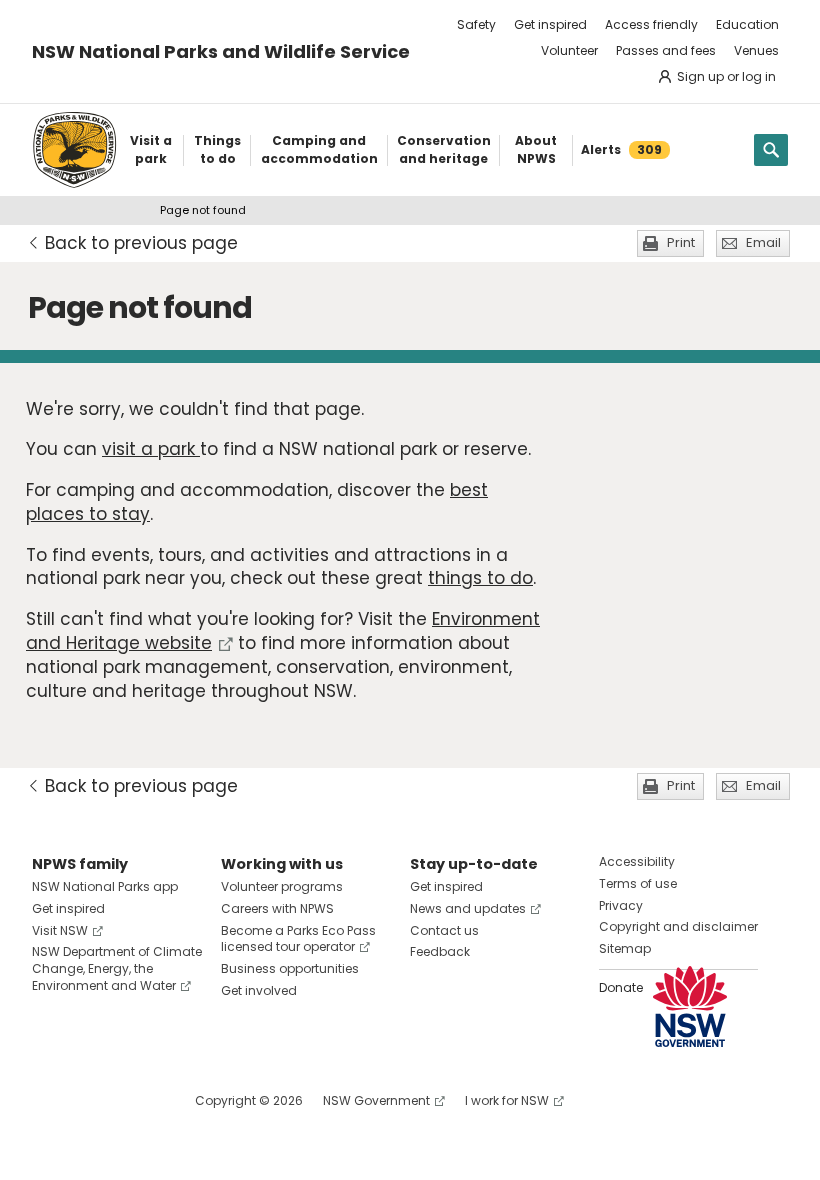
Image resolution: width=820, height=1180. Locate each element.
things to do (480, 578)
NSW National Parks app (105, 886)
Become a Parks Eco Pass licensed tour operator (298, 939)
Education (747, 24)
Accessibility (637, 861)
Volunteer (569, 50)
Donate (621, 987)
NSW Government (376, 1100)
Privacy (621, 905)
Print (681, 242)
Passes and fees (666, 50)
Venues (756, 50)
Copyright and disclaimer (678, 926)
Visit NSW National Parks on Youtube (136, 1100)
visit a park (151, 449)
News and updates (468, 908)
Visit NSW (60, 930)
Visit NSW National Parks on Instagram (93, 1100)
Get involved (259, 990)
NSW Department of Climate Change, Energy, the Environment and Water (117, 968)
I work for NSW (507, 1100)
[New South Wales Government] (690, 1006)
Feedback (440, 951)
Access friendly (651, 24)
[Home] (74, 150)
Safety (476, 24)
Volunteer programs (282, 886)
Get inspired (550, 24)
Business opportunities (290, 968)
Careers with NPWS (277, 908)
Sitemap (625, 948)
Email (763, 242)
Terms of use (638, 883)
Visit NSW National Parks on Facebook (50, 1100)
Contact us (444, 930)
